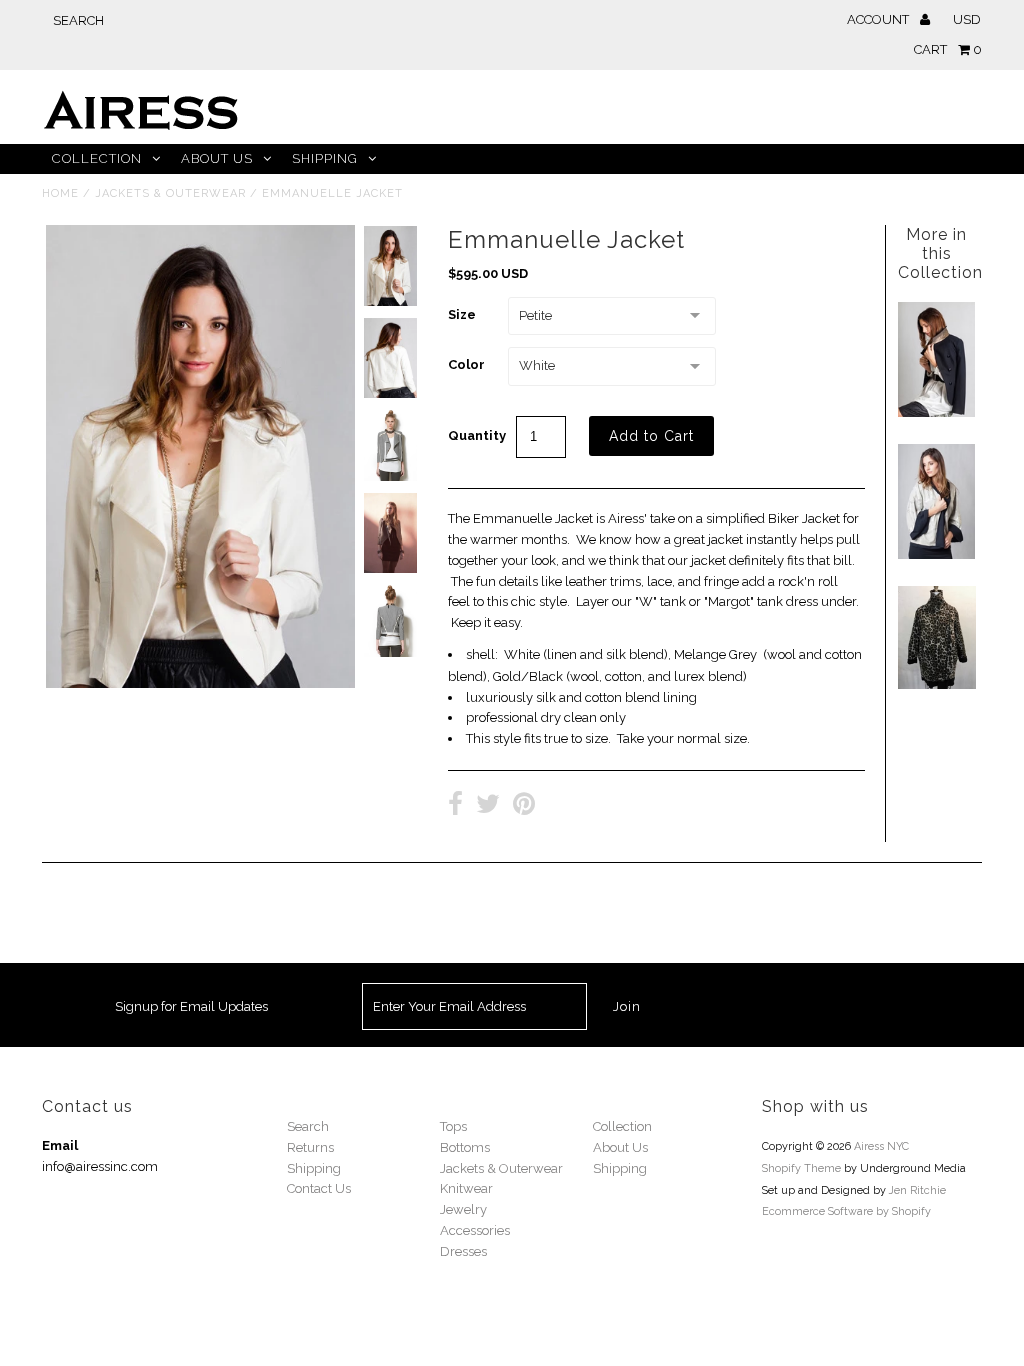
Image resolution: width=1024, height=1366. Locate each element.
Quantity (477, 435)
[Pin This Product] (524, 806)
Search (308, 1126)
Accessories (475, 1230)
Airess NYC (881, 1146)
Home (60, 193)
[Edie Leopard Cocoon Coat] (936, 684)
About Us (217, 158)
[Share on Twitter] (488, 806)
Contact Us (319, 1188)
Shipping (325, 158)
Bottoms (465, 1147)
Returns (310, 1147)
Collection (97, 158)
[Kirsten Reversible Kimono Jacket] (936, 554)
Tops (453, 1126)
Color (466, 364)
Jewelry (463, 1209)
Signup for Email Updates (191, 1006)
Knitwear (466, 1188)
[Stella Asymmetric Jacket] (936, 412)
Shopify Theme (801, 1168)
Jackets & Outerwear (170, 193)
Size (462, 314)
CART (948, 49)
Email (60, 1145)
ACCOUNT (879, 19)
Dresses (463, 1251)
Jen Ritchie (917, 1190)
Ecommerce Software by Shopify (846, 1211)
